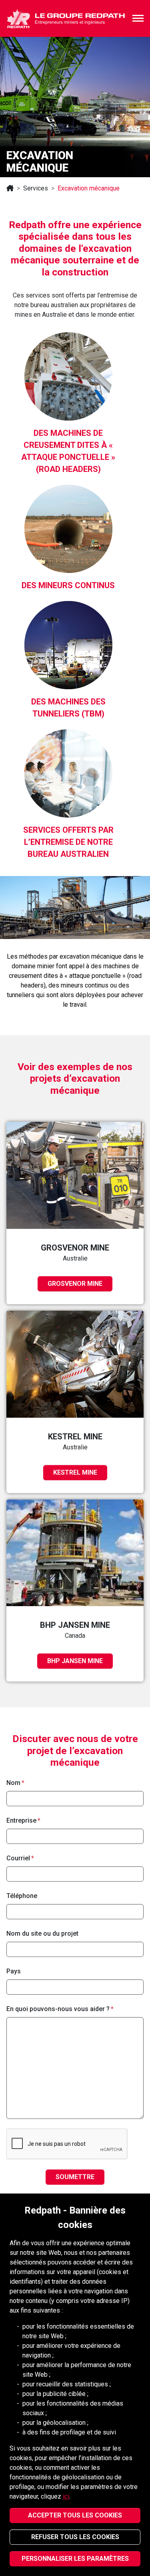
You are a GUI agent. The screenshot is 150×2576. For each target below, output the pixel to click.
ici (66, 2496)
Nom (13, 1783)
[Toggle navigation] (138, 18)
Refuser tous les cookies (75, 2537)
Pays (14, 1971)
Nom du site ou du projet (42, 1934)
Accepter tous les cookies (75, 2515)
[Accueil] (10, 188)
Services (36, 188)
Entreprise (21, 1820)
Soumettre (75, 2177)
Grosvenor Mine (75, 1284)
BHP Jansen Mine (75, 1661)
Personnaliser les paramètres (75, 2559)
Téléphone (22, 1896)
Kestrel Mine (75, 1472)
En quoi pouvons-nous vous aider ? (58, 2009)
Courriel (18, 1858)
